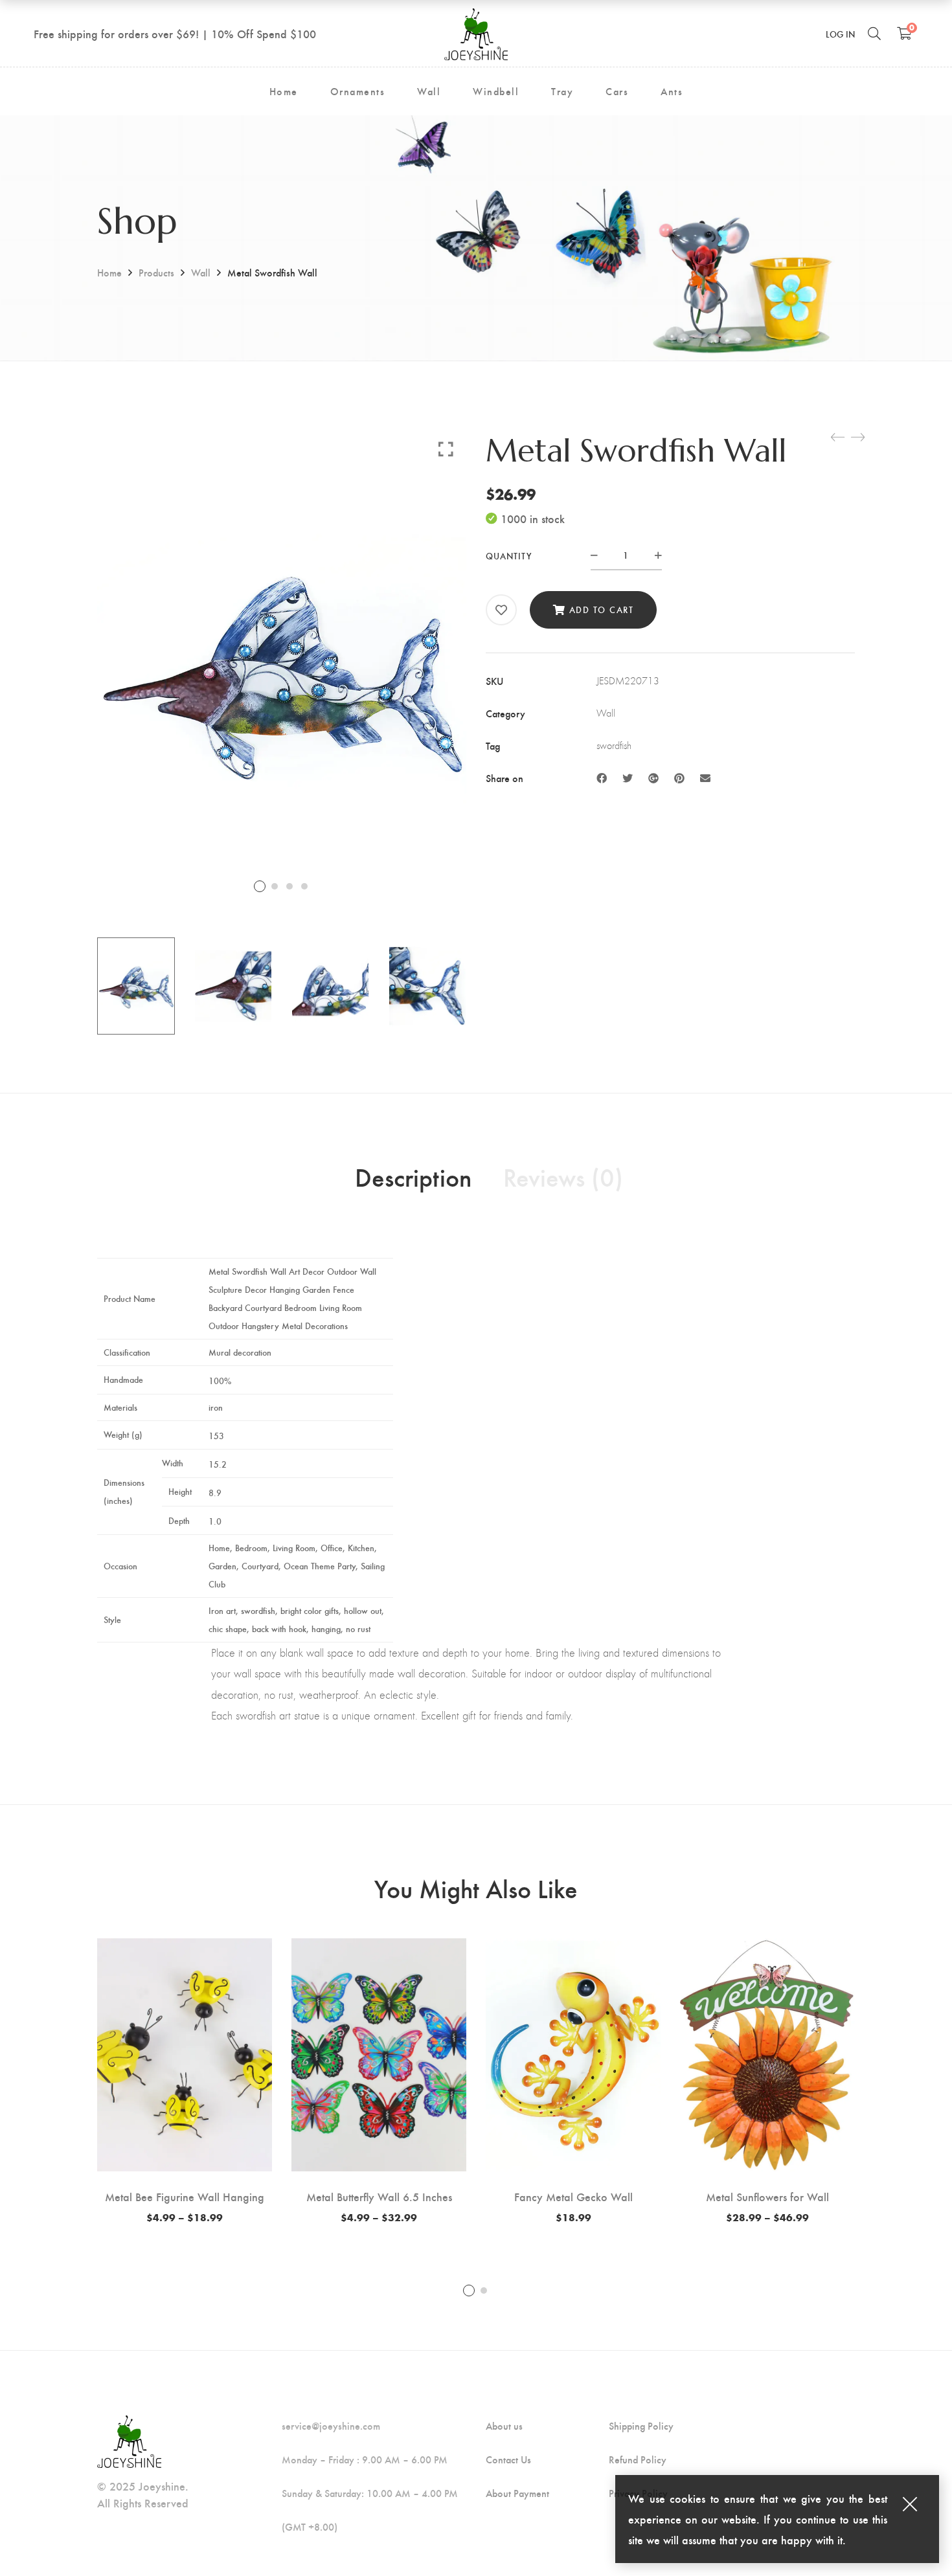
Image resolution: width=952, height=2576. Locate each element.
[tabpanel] (185, 2081)
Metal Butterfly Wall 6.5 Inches (379, 2196)
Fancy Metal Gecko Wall (573, 2196)
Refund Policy (638, 2459)
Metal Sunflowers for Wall (767, 2196)
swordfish (614, 745)
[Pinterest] (679, 778)
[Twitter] (628, 778)
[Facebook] (602, 778)
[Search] (874, 33)
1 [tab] (469, 2290)
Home (109, 272)
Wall (201, 272)
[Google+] (653, 778)
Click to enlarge (446, 449)
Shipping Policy (641, 2426)
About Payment (517, 2493)
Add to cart (602, 610)
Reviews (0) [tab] (563, 1176)
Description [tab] (413, 1176)
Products (156, 272)
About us (504, 2426)
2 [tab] (484, 2290)
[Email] (705, 778)
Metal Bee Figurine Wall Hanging (185, 2196)
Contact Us (508, 2459)
